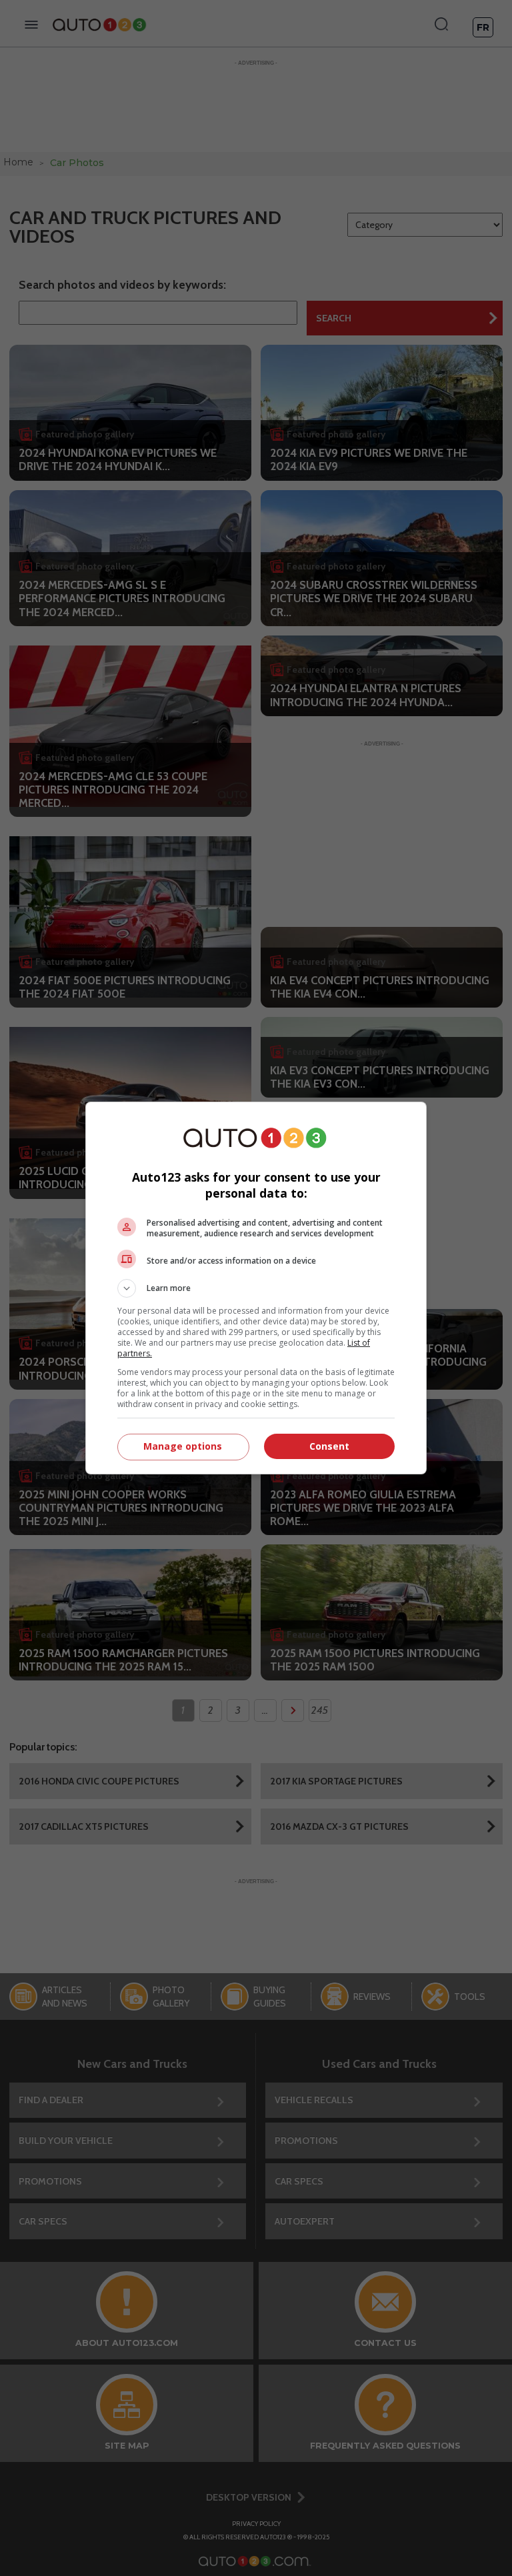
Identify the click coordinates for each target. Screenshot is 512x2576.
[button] (256, 1288)
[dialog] (256, 1288)
